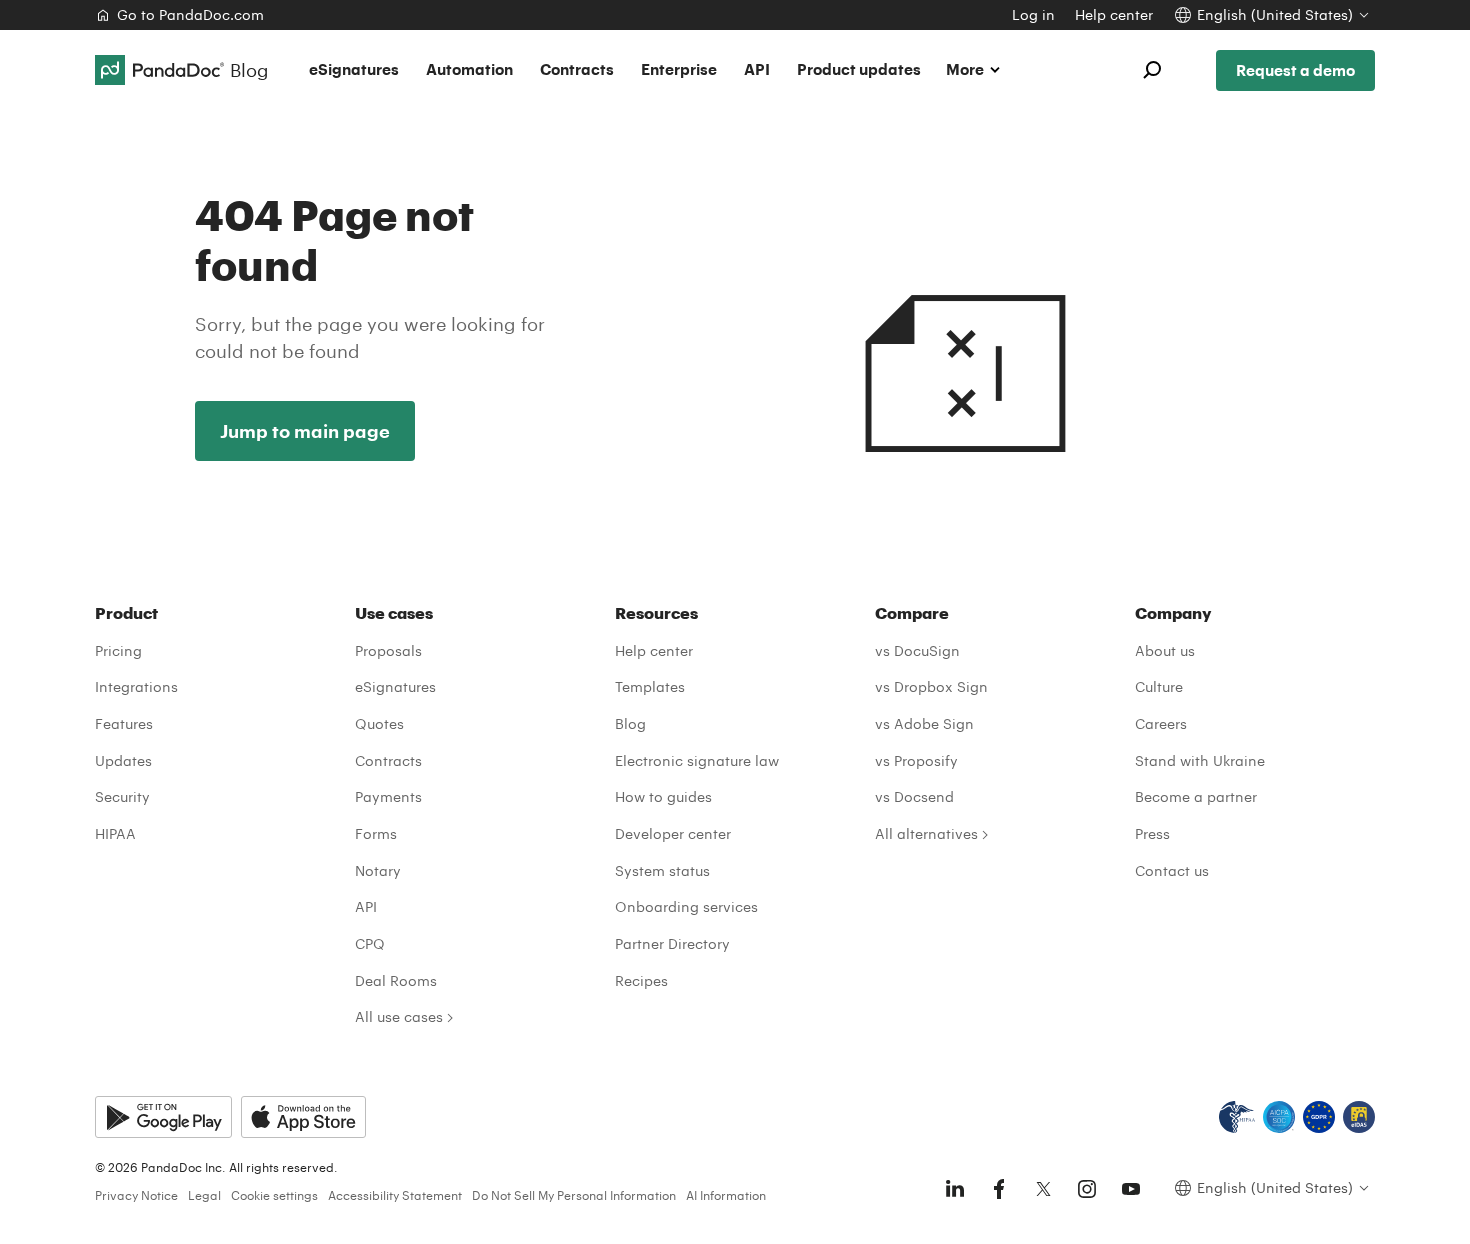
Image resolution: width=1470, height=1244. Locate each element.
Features (124, 723)
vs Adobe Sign (924, 723)
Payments (388, 796)
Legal (204, 1195)
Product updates (859, 69)
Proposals (388, 650)
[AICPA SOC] (1279, 1117)
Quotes (379, 723)
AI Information (726, 1195)
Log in (1033, 14)
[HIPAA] (1237, 1117)
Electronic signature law (697, 760)
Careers (1161, 723)
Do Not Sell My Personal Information (574, 1195)
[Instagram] (1087, 1189)
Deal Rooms (396, 980)
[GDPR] (1319, 1117)
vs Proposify (916, 760)
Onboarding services (686, 906)
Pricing (118, 650)
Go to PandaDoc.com (190, 14)
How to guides (663, 796)
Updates (123, 760)
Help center (1114, 14)
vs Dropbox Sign (931, 686)
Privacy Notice (136, 1195)
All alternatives (926, 833)
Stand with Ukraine (1200, 760)
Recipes (641, 980)
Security (122, 796)
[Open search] (1152, 70)
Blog (630, 723)
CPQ (370, 943)
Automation (469, 69)
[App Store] (303, 1117)
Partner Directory (672, 943)
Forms (376, 833)
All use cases (399, 1016)
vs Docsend (914, 796)
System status (662, 870)
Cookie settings (274, 1195)
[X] (1043, 1189)
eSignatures (354, 69)
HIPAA (115, 833)
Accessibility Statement (395, 1195)
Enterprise (679, 69)
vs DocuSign (917, 650)
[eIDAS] (1359, 1117)
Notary (378, 870)
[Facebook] (999, 1189)
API (757, 69)
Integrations (136, 686)
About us (1165, 650)
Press (1152, 833)
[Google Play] (163, 1117)
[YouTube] (1131, 1189)
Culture (1159, 686)
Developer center (673, 833)
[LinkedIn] (955, 1189)
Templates (650, 686)
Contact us (1172, 870)
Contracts (577, 69)
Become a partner (1196, 796)
